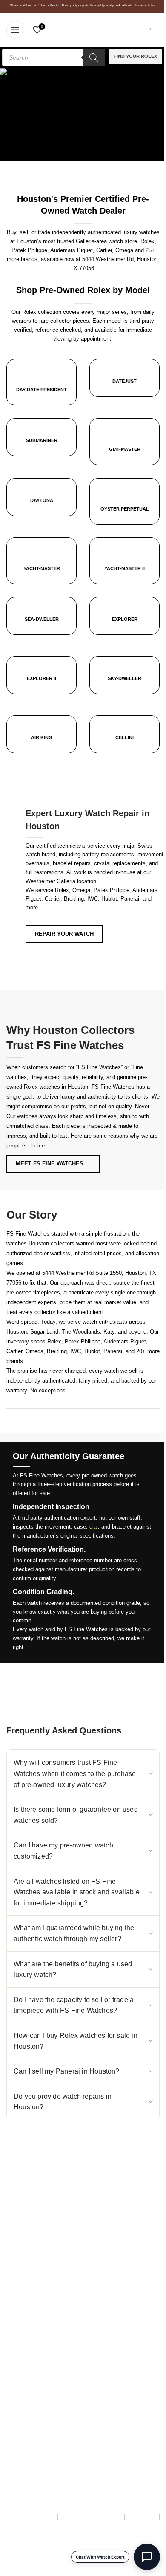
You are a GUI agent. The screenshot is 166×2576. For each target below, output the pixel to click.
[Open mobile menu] (15, 30)
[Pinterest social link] (74, 2257)
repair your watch (64, 934)
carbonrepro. (130, 2572)
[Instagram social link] (13, 2257)
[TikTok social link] (28, 2257)
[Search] (94, 57)
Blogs (13, 2421)
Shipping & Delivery (31, 2394)
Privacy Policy (43, 2525)
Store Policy (142, 2517)
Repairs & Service (29, 2368)
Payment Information (32, 2412)
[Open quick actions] (147, 2557)
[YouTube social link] (59, 2257)
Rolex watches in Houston (56, 1087)
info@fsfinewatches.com (55, 2226)
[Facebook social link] (43, 2257)
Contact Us (20, 2385)
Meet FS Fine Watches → (53, 1163)
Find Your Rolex (135, 56)
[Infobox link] (124, 384)
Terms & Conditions (31, 2517)
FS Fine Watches (40, 2572)
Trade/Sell (19, 2377)
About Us (18, 2359)
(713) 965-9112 (70, 2217)
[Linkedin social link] (89, 2257)
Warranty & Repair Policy (91, 2517)
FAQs (13, 2525)
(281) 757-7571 (54, 2208)
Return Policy (23, 2403)
